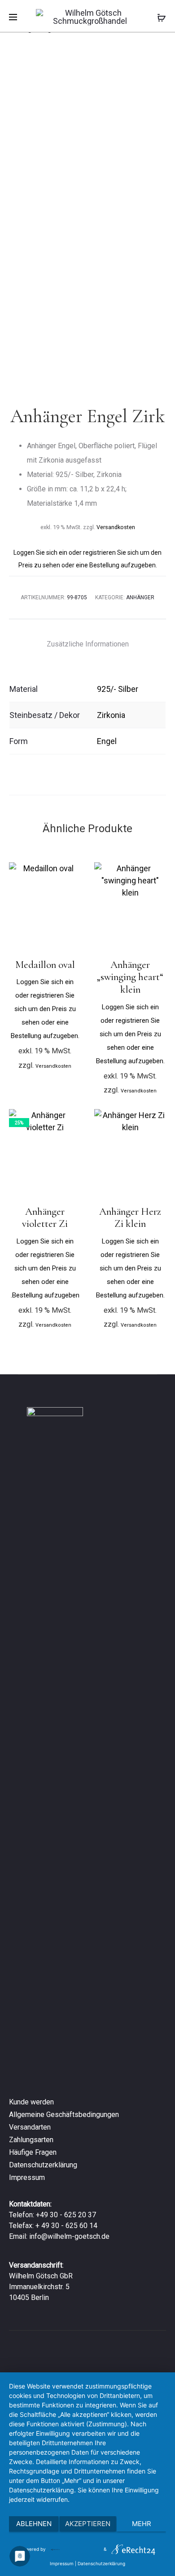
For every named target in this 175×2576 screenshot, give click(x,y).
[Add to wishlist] (70, 874)
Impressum (27, 2177)
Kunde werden (31, 2102)
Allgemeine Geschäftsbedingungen (64, 2115)
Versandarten (30, 2127)
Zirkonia (111, 715)
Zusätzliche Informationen (88, 644)
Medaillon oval (45, 965)
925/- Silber (118, 689)
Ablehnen (34, 2524)
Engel (107, 741)
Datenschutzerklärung (43, 2165)
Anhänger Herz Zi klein (130, 1218)
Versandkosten (116, 527)
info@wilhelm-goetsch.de (69, 2236)
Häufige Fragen (33, 2152)
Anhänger (140, 597)
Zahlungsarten (31, 2140)
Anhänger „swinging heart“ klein (130, 977)
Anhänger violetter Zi (45, 1218)
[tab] (88, 644)
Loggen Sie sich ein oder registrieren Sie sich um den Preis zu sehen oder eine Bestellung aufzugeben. (45, 1009)
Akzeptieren (88, 2524)
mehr (142, 2524)
